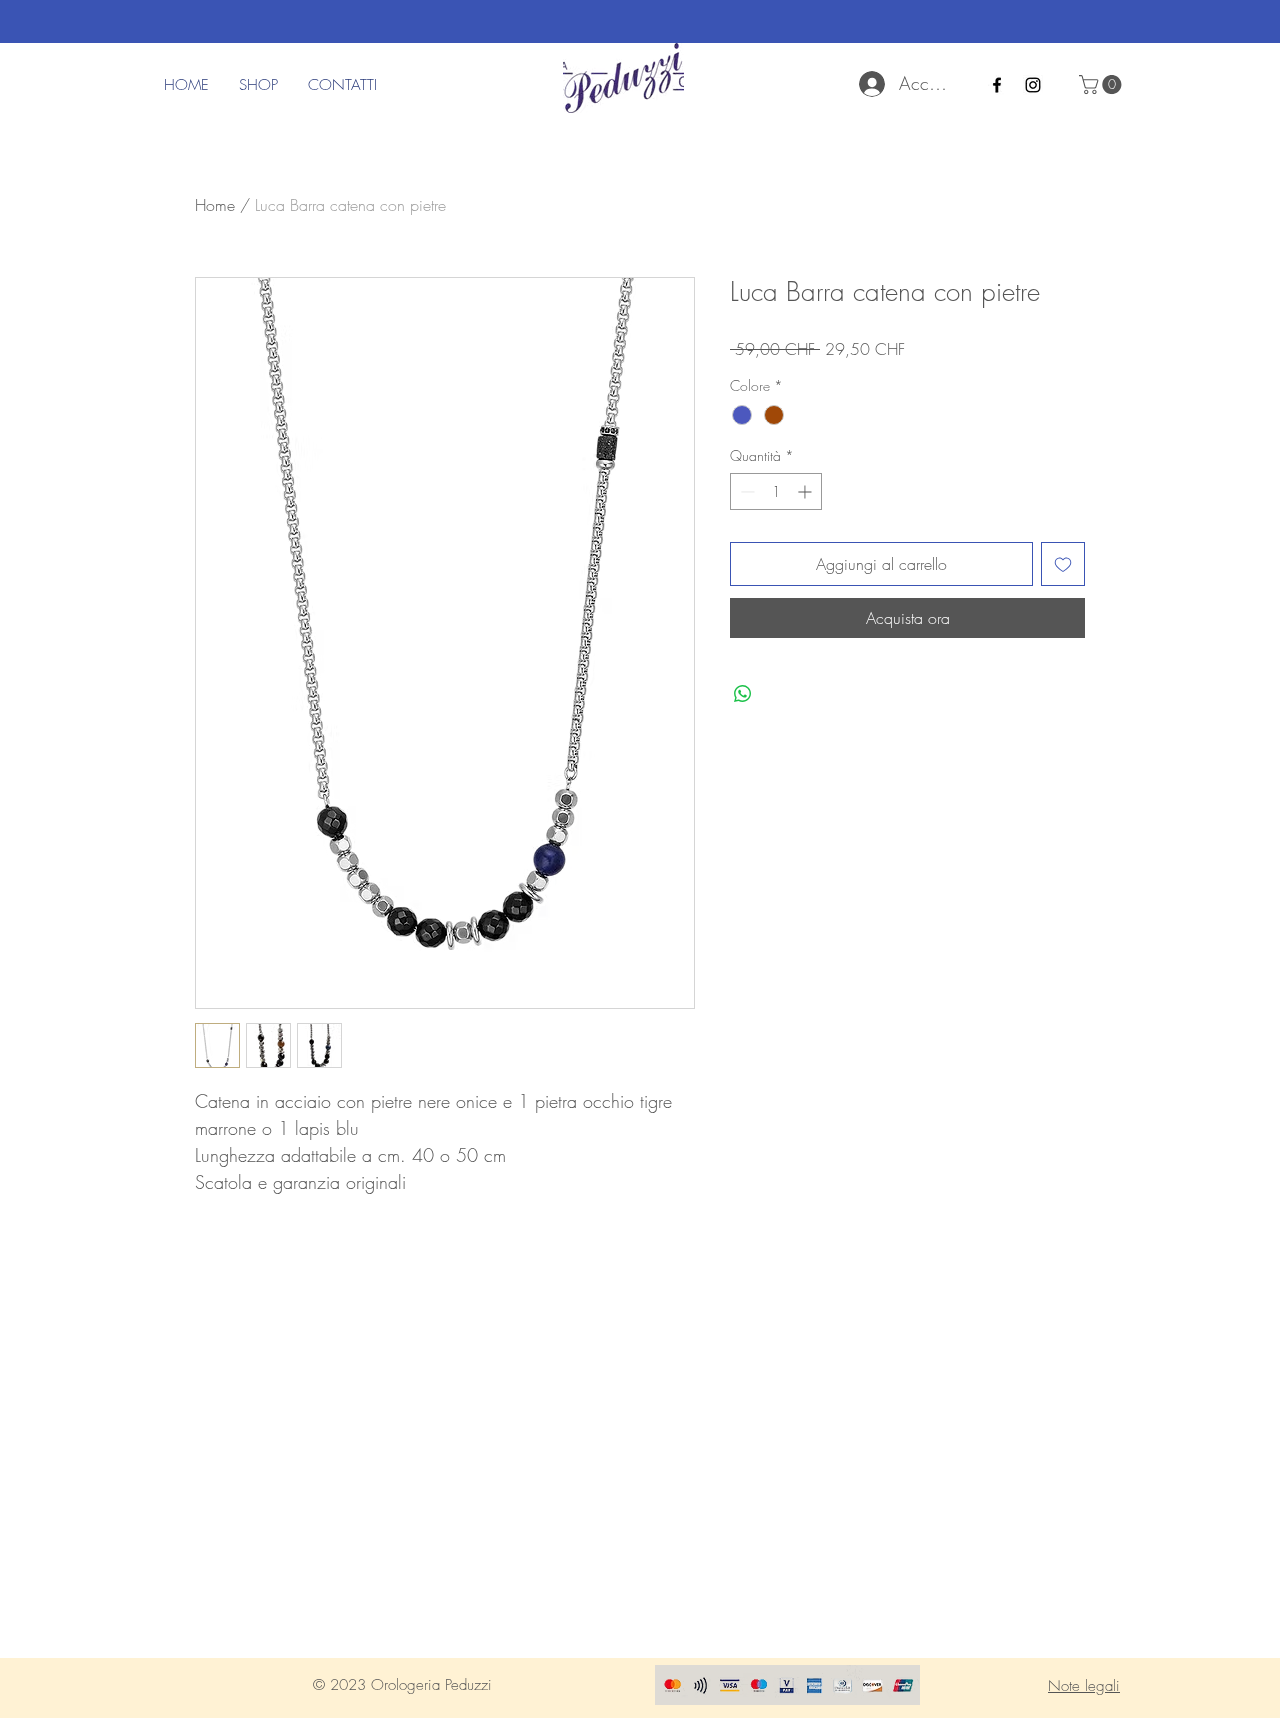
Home (215, 205)
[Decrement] (745, 491)
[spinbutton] (776, 491)
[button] (1102, 84)
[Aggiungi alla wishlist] (1063, 564)
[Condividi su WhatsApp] (743, 694)
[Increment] (806, 491)
